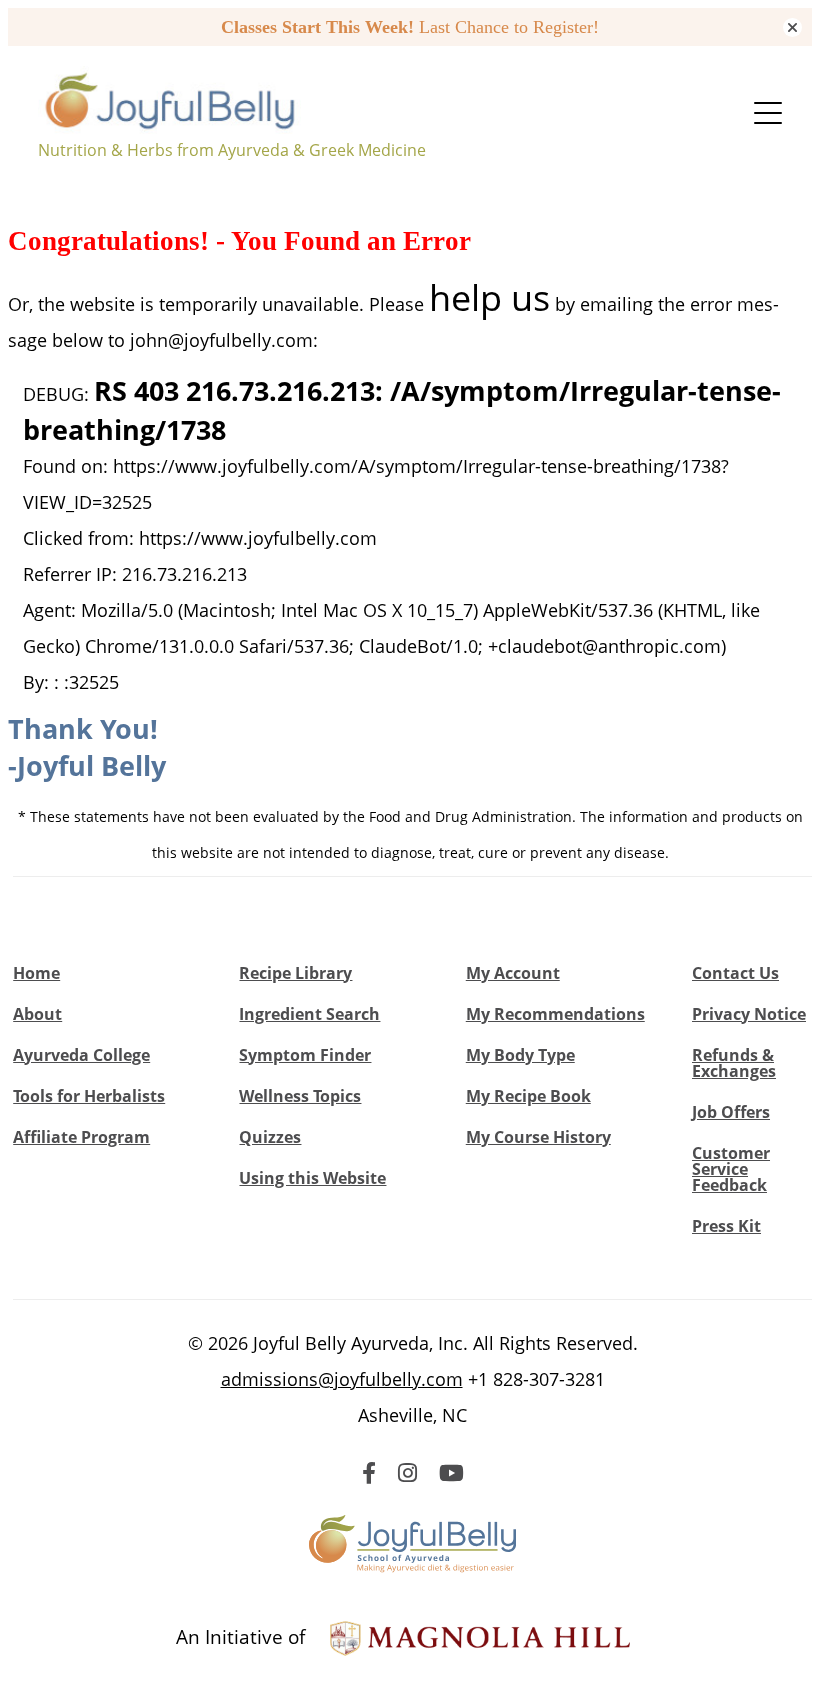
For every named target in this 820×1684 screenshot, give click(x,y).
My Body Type (520, 1055)
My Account (513, 973)
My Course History (538, 1137)
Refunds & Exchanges (734, 1063)
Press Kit (726, 1226)
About (37, 1014)
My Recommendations (555, 1014)
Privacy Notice (749, 1014)
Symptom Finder (305, 1055)
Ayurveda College (81, 1055)
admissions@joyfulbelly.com (342, 1379)
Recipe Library (295, 973)
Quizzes (270, 1137)
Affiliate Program (81, 1137)
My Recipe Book (528, 1096)
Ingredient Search (309, 1014)
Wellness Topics (300, 1096)
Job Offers (731, 1112)
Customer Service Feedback (731, 1169)
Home (36, 973)
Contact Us (735, 973)
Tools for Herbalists (89, 1096)
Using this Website (312, 1178)
